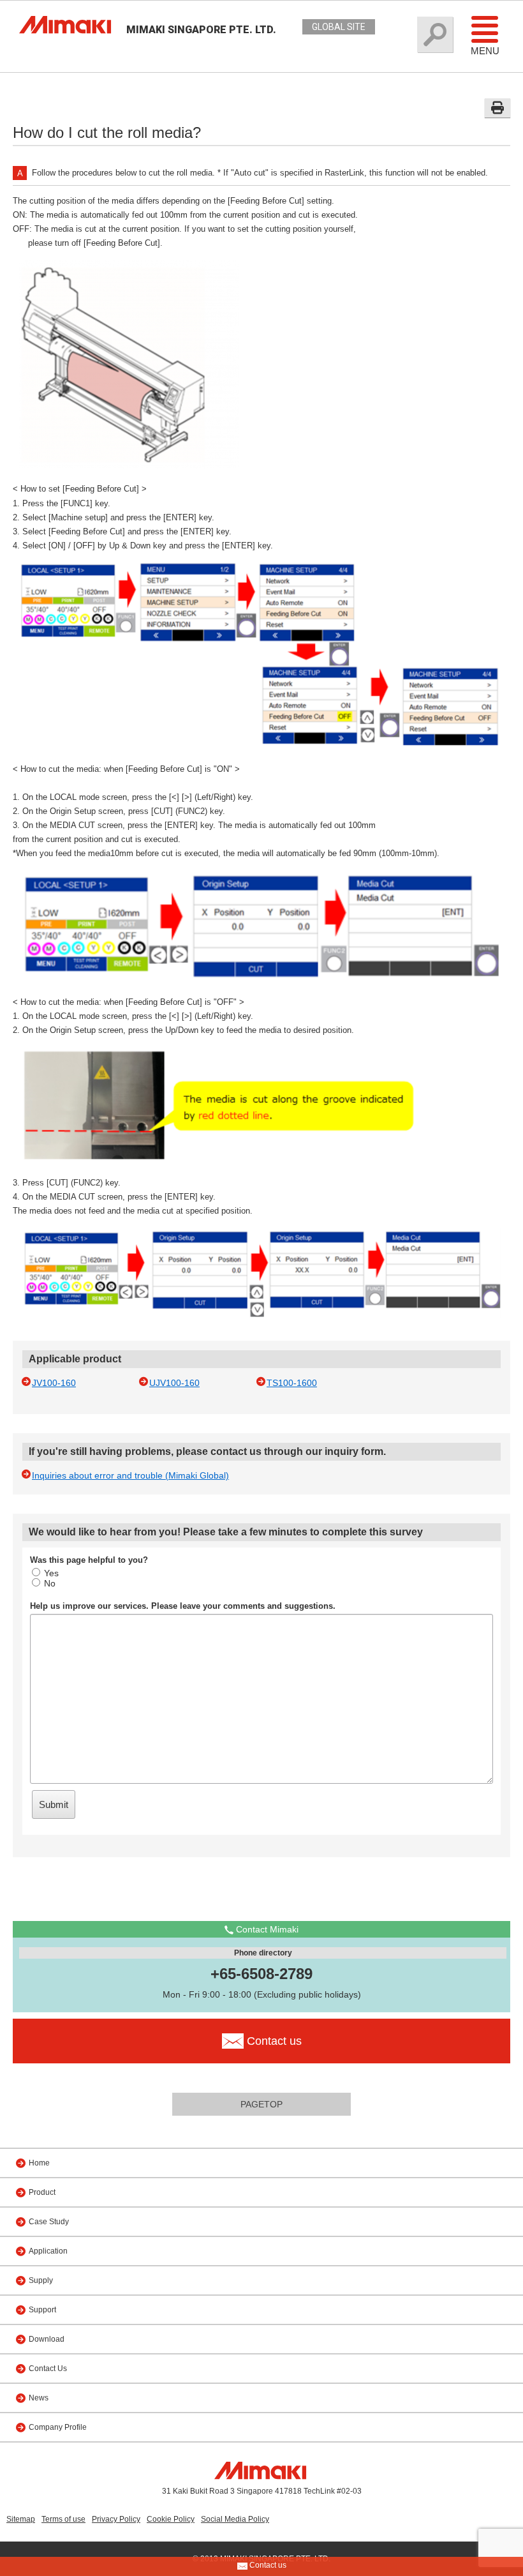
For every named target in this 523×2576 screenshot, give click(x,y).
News (39, 2398)
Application (48, 2251)
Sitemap (21, 2519)
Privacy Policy (116, 2519)
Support (42, 2310)
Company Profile (58, 2427)
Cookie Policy (171, 2519)
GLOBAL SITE (339, 27)
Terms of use (63, 2519)
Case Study (49, 2222)
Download (47, 2339)
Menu (485, 51)
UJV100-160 (174, 1383)
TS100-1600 (292, 1383)
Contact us (267, 2565)
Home (39, 2163)
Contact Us (48, 2369)
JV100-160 (54, 1383)
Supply (41, 2280)
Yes (51, 1573)
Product (42, 2192)
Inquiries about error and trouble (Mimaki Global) (130, 1475)
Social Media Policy (235, 2519)
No (50, 1583)
